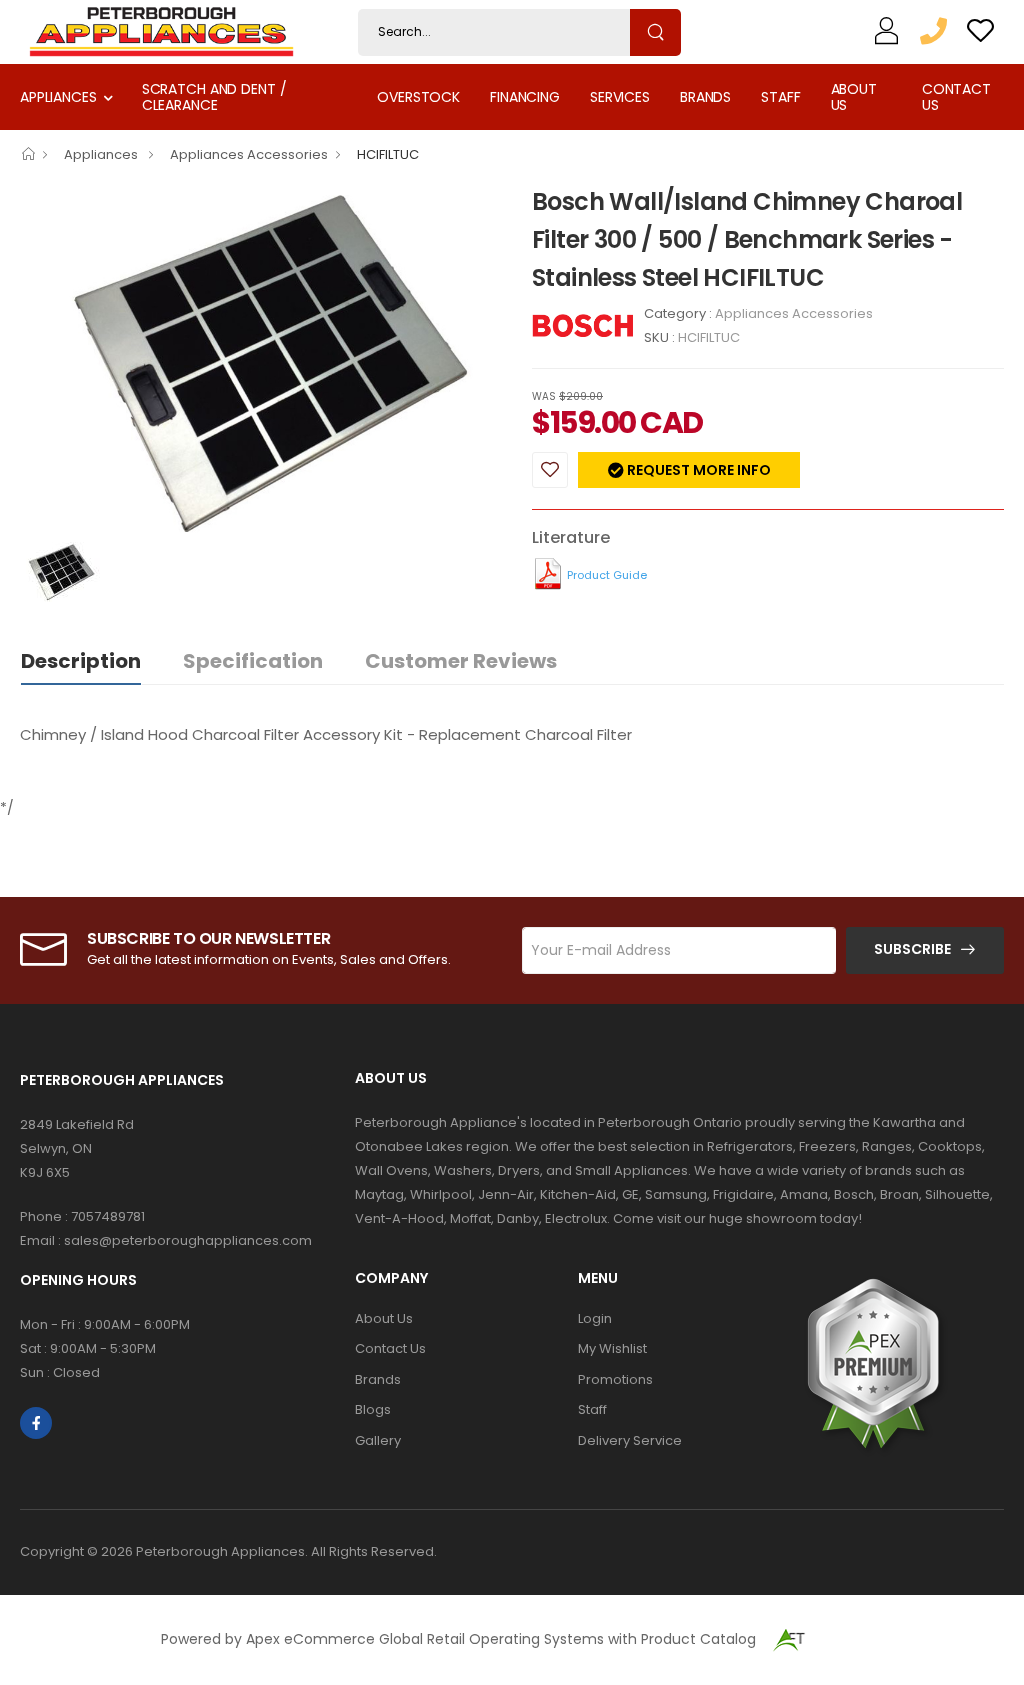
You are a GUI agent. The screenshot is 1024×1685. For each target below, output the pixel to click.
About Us (854, 96)
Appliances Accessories (249, 154)
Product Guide (607, 575)
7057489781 (108, 1216)
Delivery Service (630, 1440)
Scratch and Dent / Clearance (214, 96)
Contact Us (956, 96)
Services (620, 97)
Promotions (615, 1379)
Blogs (373, 1409)
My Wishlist (612, 1348)
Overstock (418, 97)
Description (81, 661)
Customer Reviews (461, 661)
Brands (705, 97)
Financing (525, 97)
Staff (780, 97)
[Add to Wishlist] (550, 470)
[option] (261, 362)
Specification (253, 661)
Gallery (378, 1440)
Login (595, 1318)
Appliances (58, 97)
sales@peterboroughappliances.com (188, 1240)
